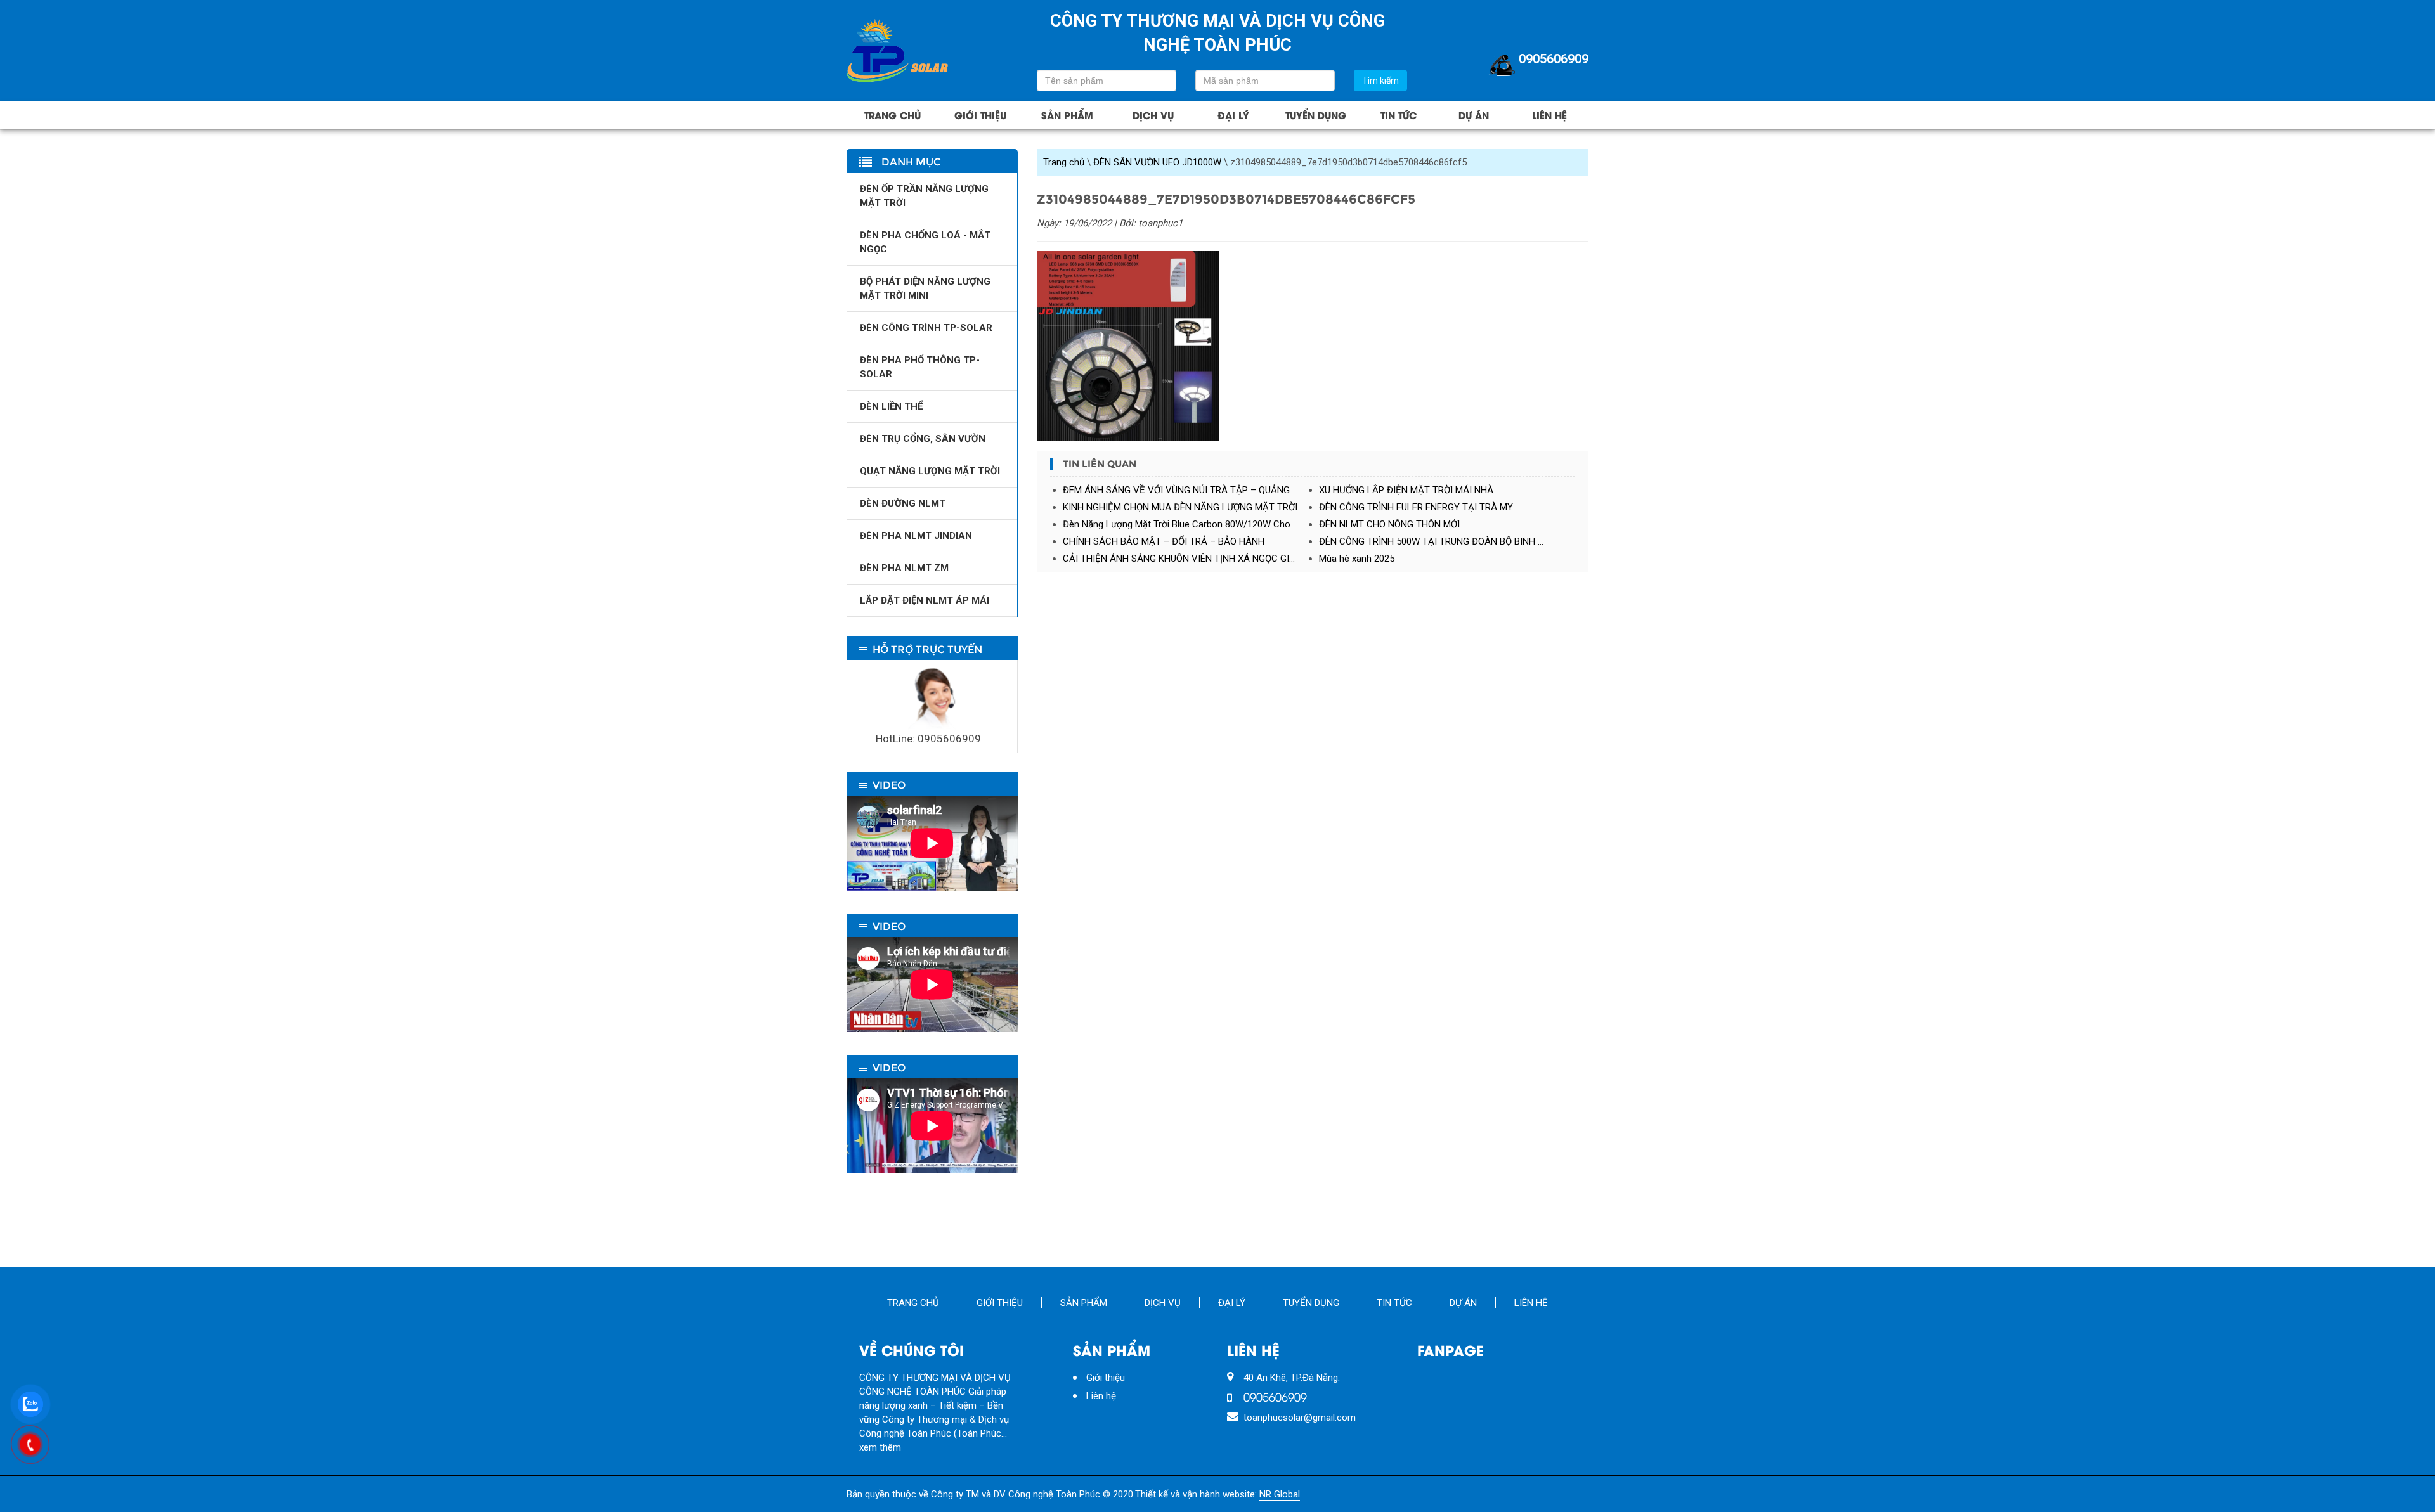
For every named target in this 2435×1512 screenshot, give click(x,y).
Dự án (1474, 115)
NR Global (1280, 1494)
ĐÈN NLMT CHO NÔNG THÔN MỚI (1389, 524)
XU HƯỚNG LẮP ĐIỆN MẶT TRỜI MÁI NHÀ (1406, 490)
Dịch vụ (1153, 115)
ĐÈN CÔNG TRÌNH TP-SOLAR (926, 328)
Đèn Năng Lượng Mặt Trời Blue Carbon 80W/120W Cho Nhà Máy (1191, 524)
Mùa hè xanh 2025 (1357, 559)
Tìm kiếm (1380, 81)
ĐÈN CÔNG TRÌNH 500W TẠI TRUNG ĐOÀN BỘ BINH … (1431, 541)
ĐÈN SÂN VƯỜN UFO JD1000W (1157, 162)
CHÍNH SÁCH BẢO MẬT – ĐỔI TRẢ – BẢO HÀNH (1164, 541)
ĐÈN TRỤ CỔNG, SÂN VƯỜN (923, 439)
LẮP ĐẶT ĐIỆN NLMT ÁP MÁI (925, 600)
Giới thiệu (980, 115)
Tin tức (1399, 115)
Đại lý (1233, 115)
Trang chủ (893, 115)
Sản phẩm (1067, 115)
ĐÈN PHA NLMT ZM (904, 568)
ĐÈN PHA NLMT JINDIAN (916, 536)
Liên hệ (1549, 115)
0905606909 (1554, 59)
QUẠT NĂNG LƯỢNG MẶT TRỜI (930, 471)
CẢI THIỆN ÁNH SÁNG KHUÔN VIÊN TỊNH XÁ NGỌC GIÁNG (1185, 559)
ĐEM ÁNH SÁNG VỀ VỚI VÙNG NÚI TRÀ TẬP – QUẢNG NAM (1188, 490)
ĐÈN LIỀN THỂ (891, 406)
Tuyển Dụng (1316, 115)
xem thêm (880, 1447)
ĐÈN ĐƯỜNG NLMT (903, 503)
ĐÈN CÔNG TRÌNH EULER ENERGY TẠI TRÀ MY (1416, 507)
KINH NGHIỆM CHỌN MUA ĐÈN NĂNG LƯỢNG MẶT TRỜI (1180, 507)
